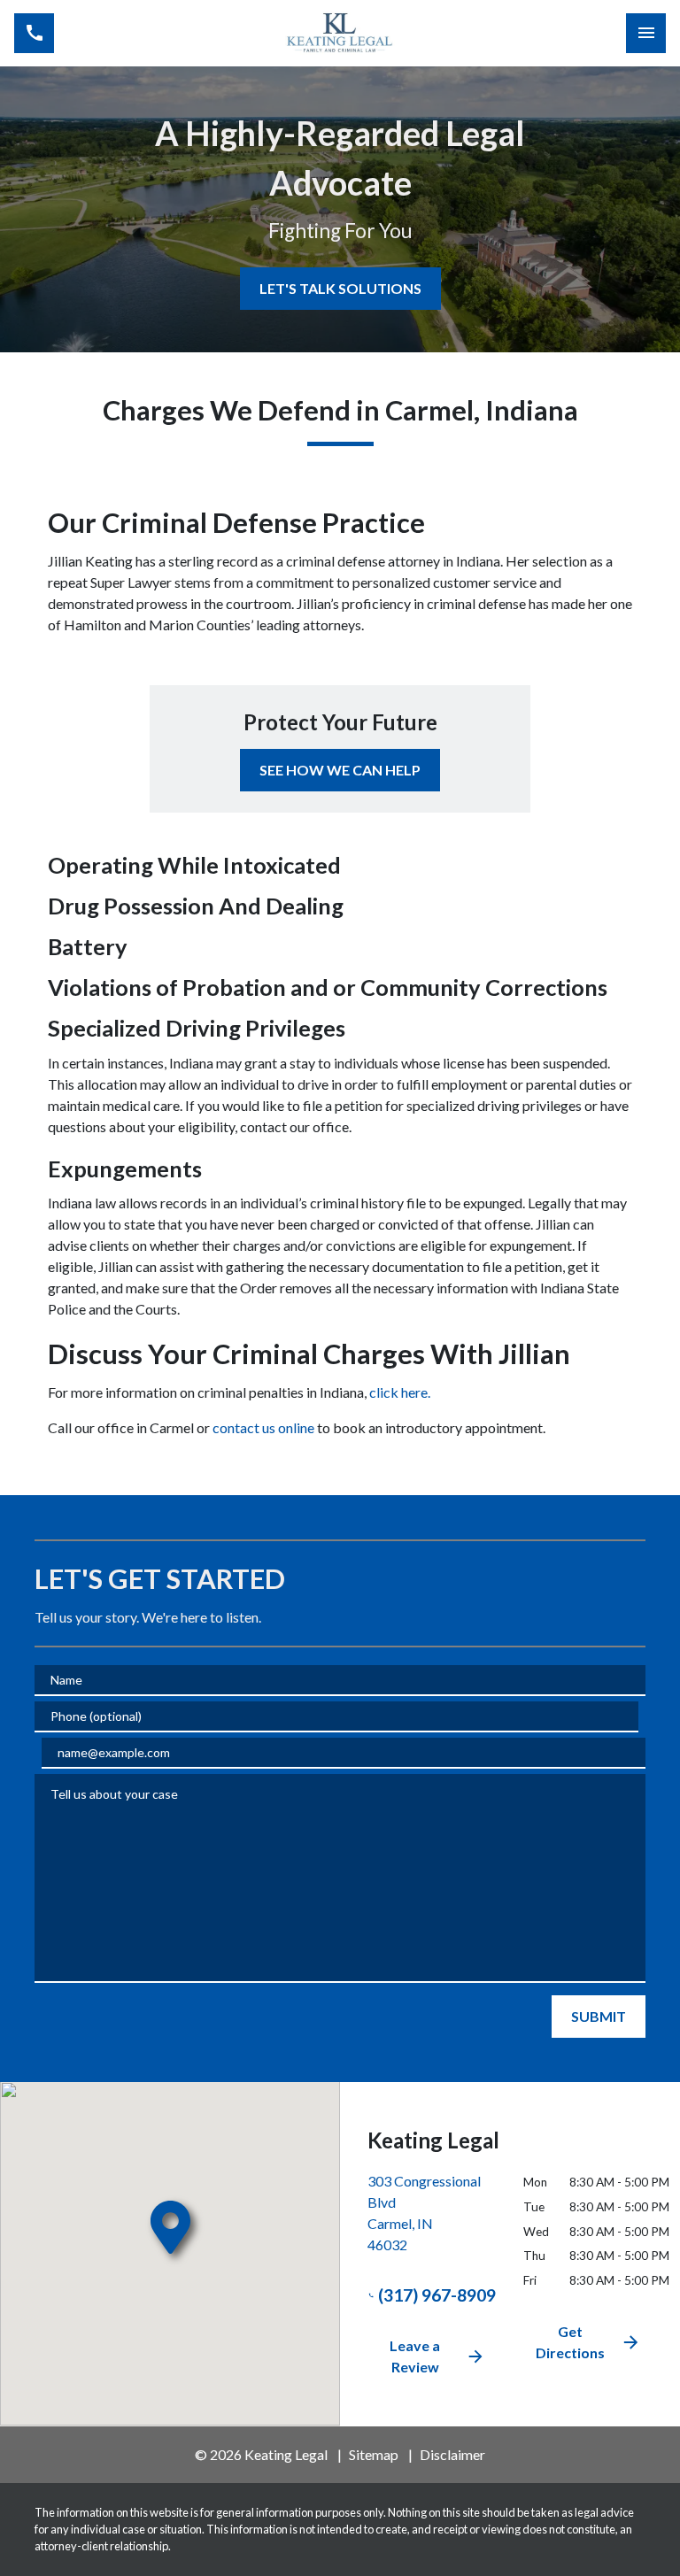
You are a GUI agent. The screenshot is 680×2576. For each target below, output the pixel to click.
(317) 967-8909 (437, 2295)
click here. (400, 1392)
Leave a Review (415, 2356)
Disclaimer (452, 2454)
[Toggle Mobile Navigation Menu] (646, 33)
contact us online (265, 1427)
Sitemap (374, 2454)
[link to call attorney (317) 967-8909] (34, 33)
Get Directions (570, 2342)
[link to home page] (340, 34)
